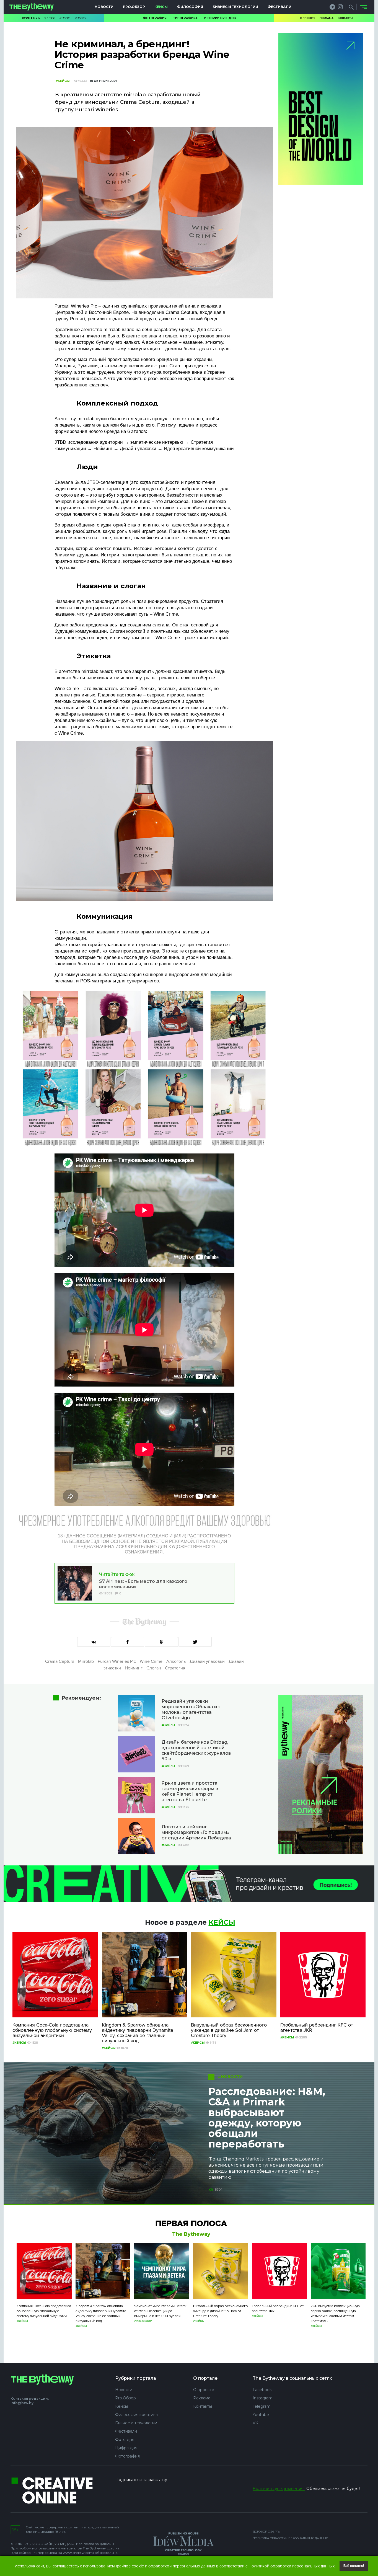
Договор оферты (267, 2532)
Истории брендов (220, 18)
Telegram (262, 2406)
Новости (104, 7)
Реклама (327, 18)
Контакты (345, 18)
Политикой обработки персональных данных (292, 2566)
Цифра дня (126, 2448)
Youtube (261, 2415)
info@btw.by (22, 2403)
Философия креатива (136, 2415)
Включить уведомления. (279, 2489)
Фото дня (125, 2440)
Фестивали (279, 7)
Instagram (263, 2398)
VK (255, 2423)
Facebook (262, 2390)
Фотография (155, 18)
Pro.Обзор (134, 7)
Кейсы (161, 7)
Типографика (185, 18)
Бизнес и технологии (235, 7)
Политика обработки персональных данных (290, 2538)
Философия (190, 7)
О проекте (308, 18)
